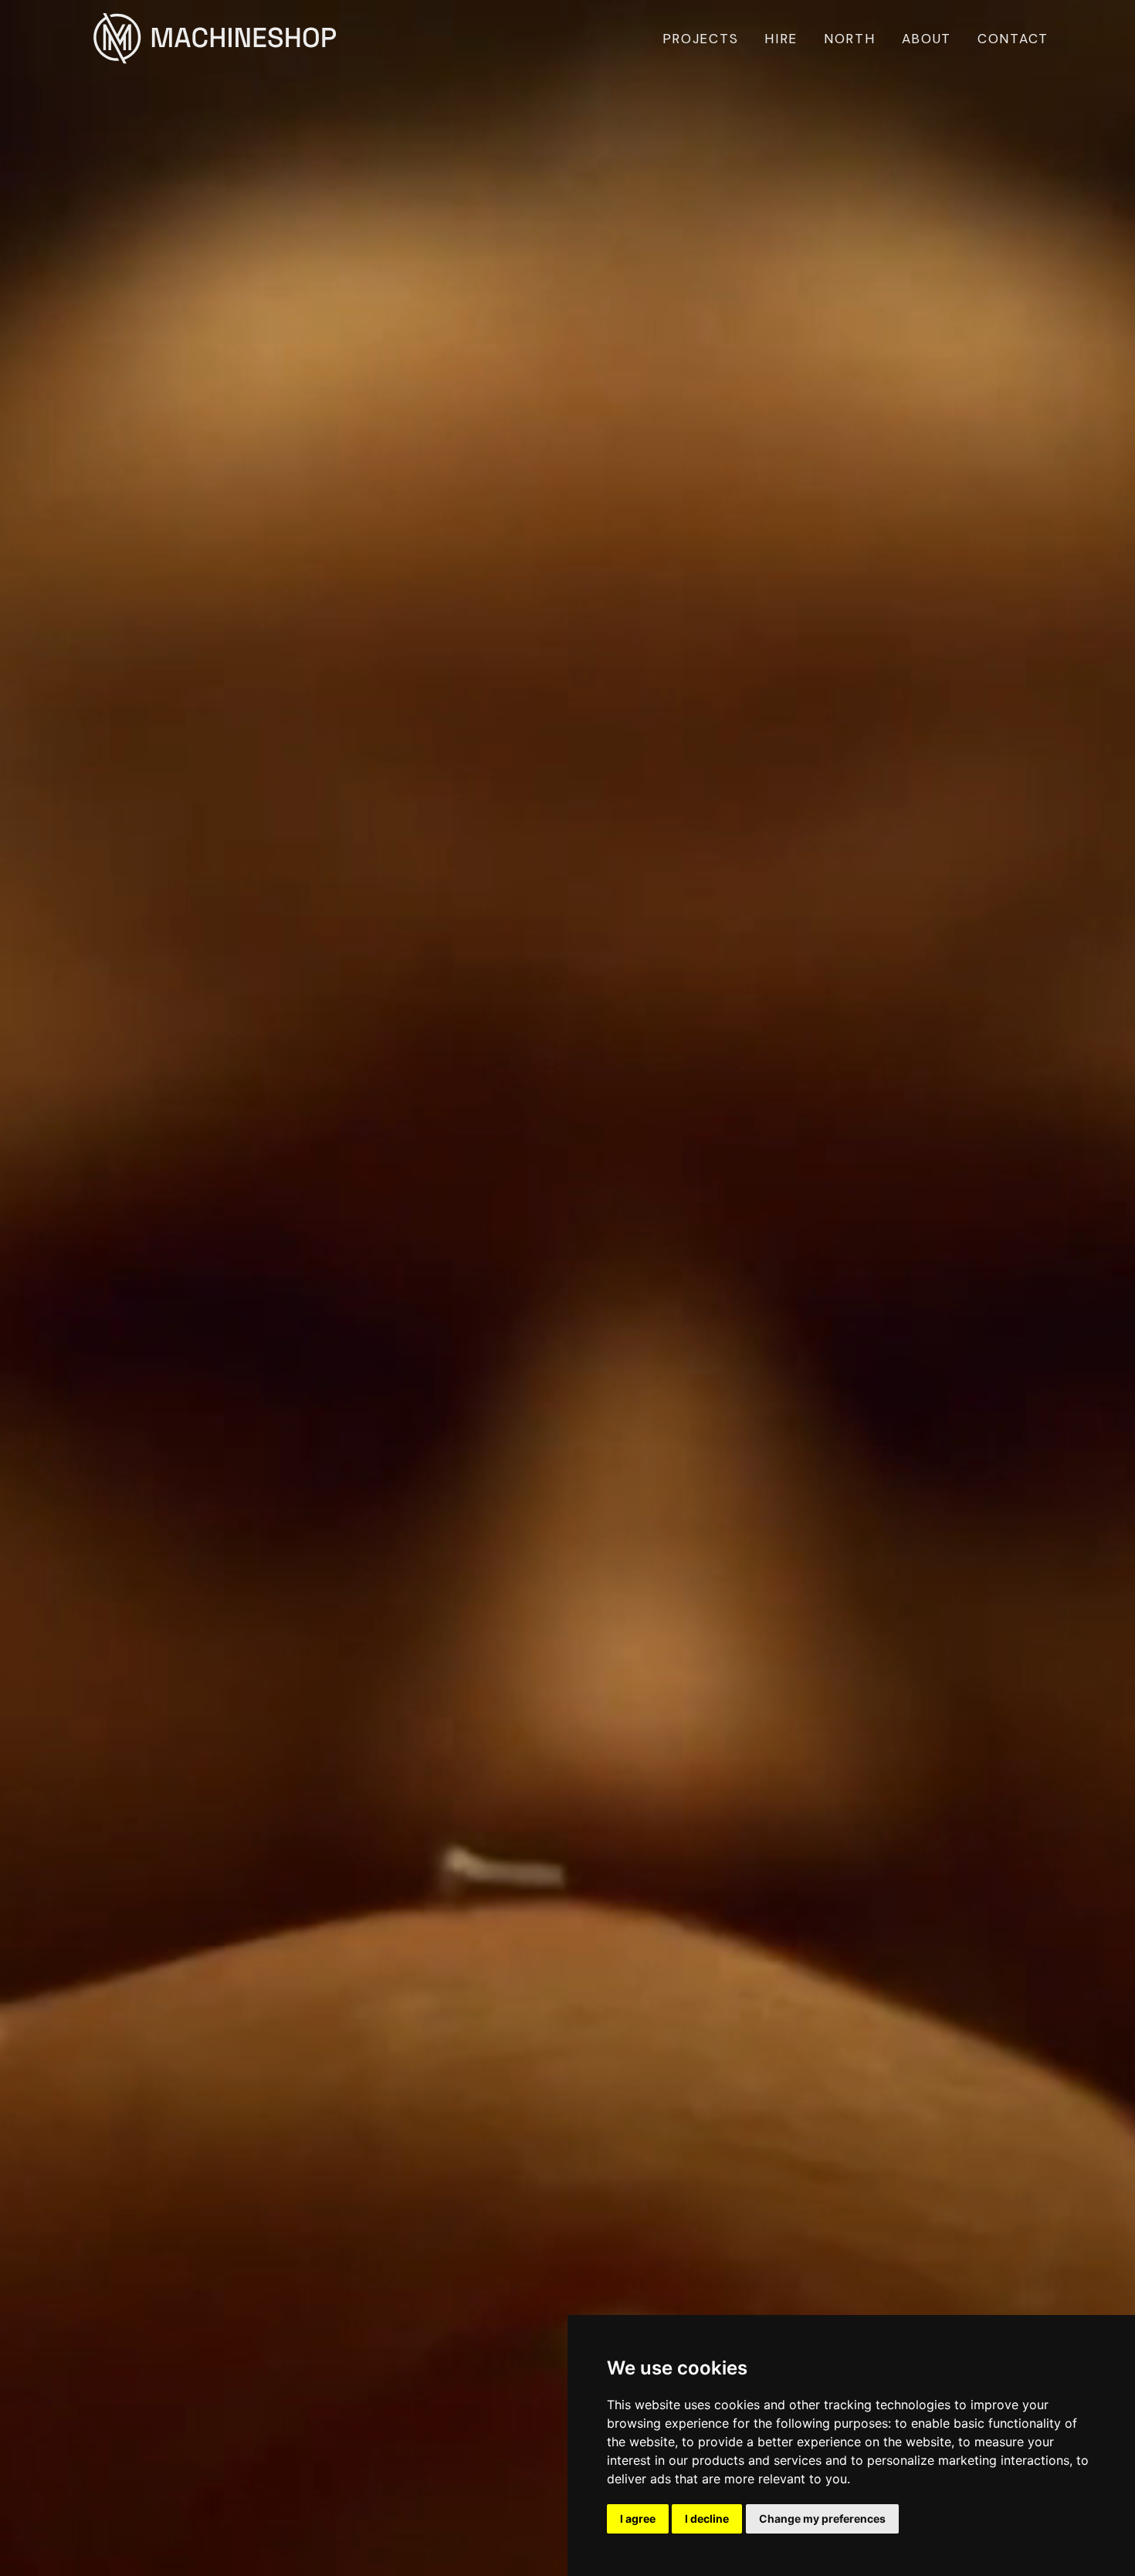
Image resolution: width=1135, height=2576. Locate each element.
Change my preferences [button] (822, 2518)
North (850, 39)
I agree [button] (638, 2518)
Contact (1013, 39)
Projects (701, 39)
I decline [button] (707, 2518)
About (927, 39)
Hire (781, 39)
